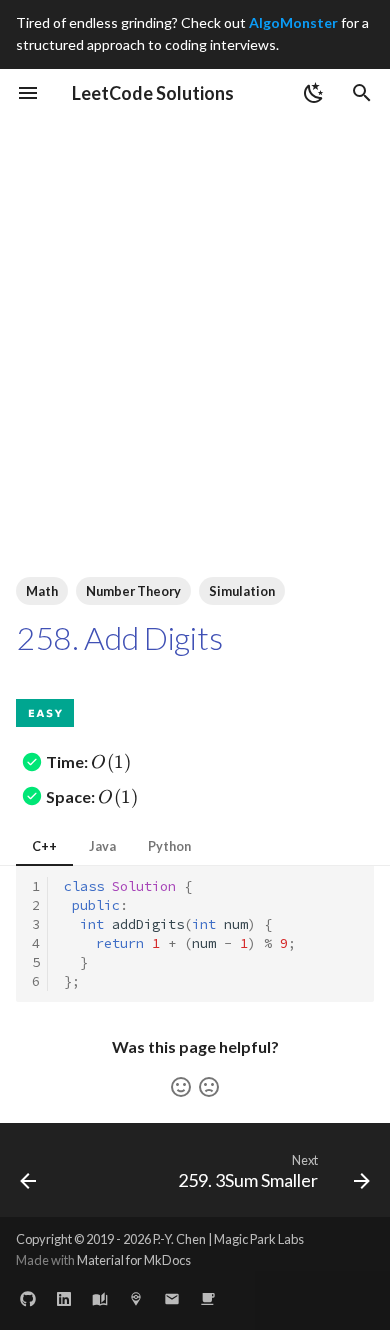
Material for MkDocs (134, 1260)
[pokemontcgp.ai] (136, 1298)
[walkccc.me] (100, 1298)
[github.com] (28, 1298)
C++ (44, 846)
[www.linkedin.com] (64, 1298)
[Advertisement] (195, 322)
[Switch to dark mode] (314, 93)
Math (42, 591)
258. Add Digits (119, 637)
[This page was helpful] (181, 1087)
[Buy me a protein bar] (208, 1298)
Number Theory (133, 591)
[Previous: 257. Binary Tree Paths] (28, 1176)
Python (169, 846)
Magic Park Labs (259, 1239)
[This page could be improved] (209, 1087)
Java (102, 846)
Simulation (242, 591)
